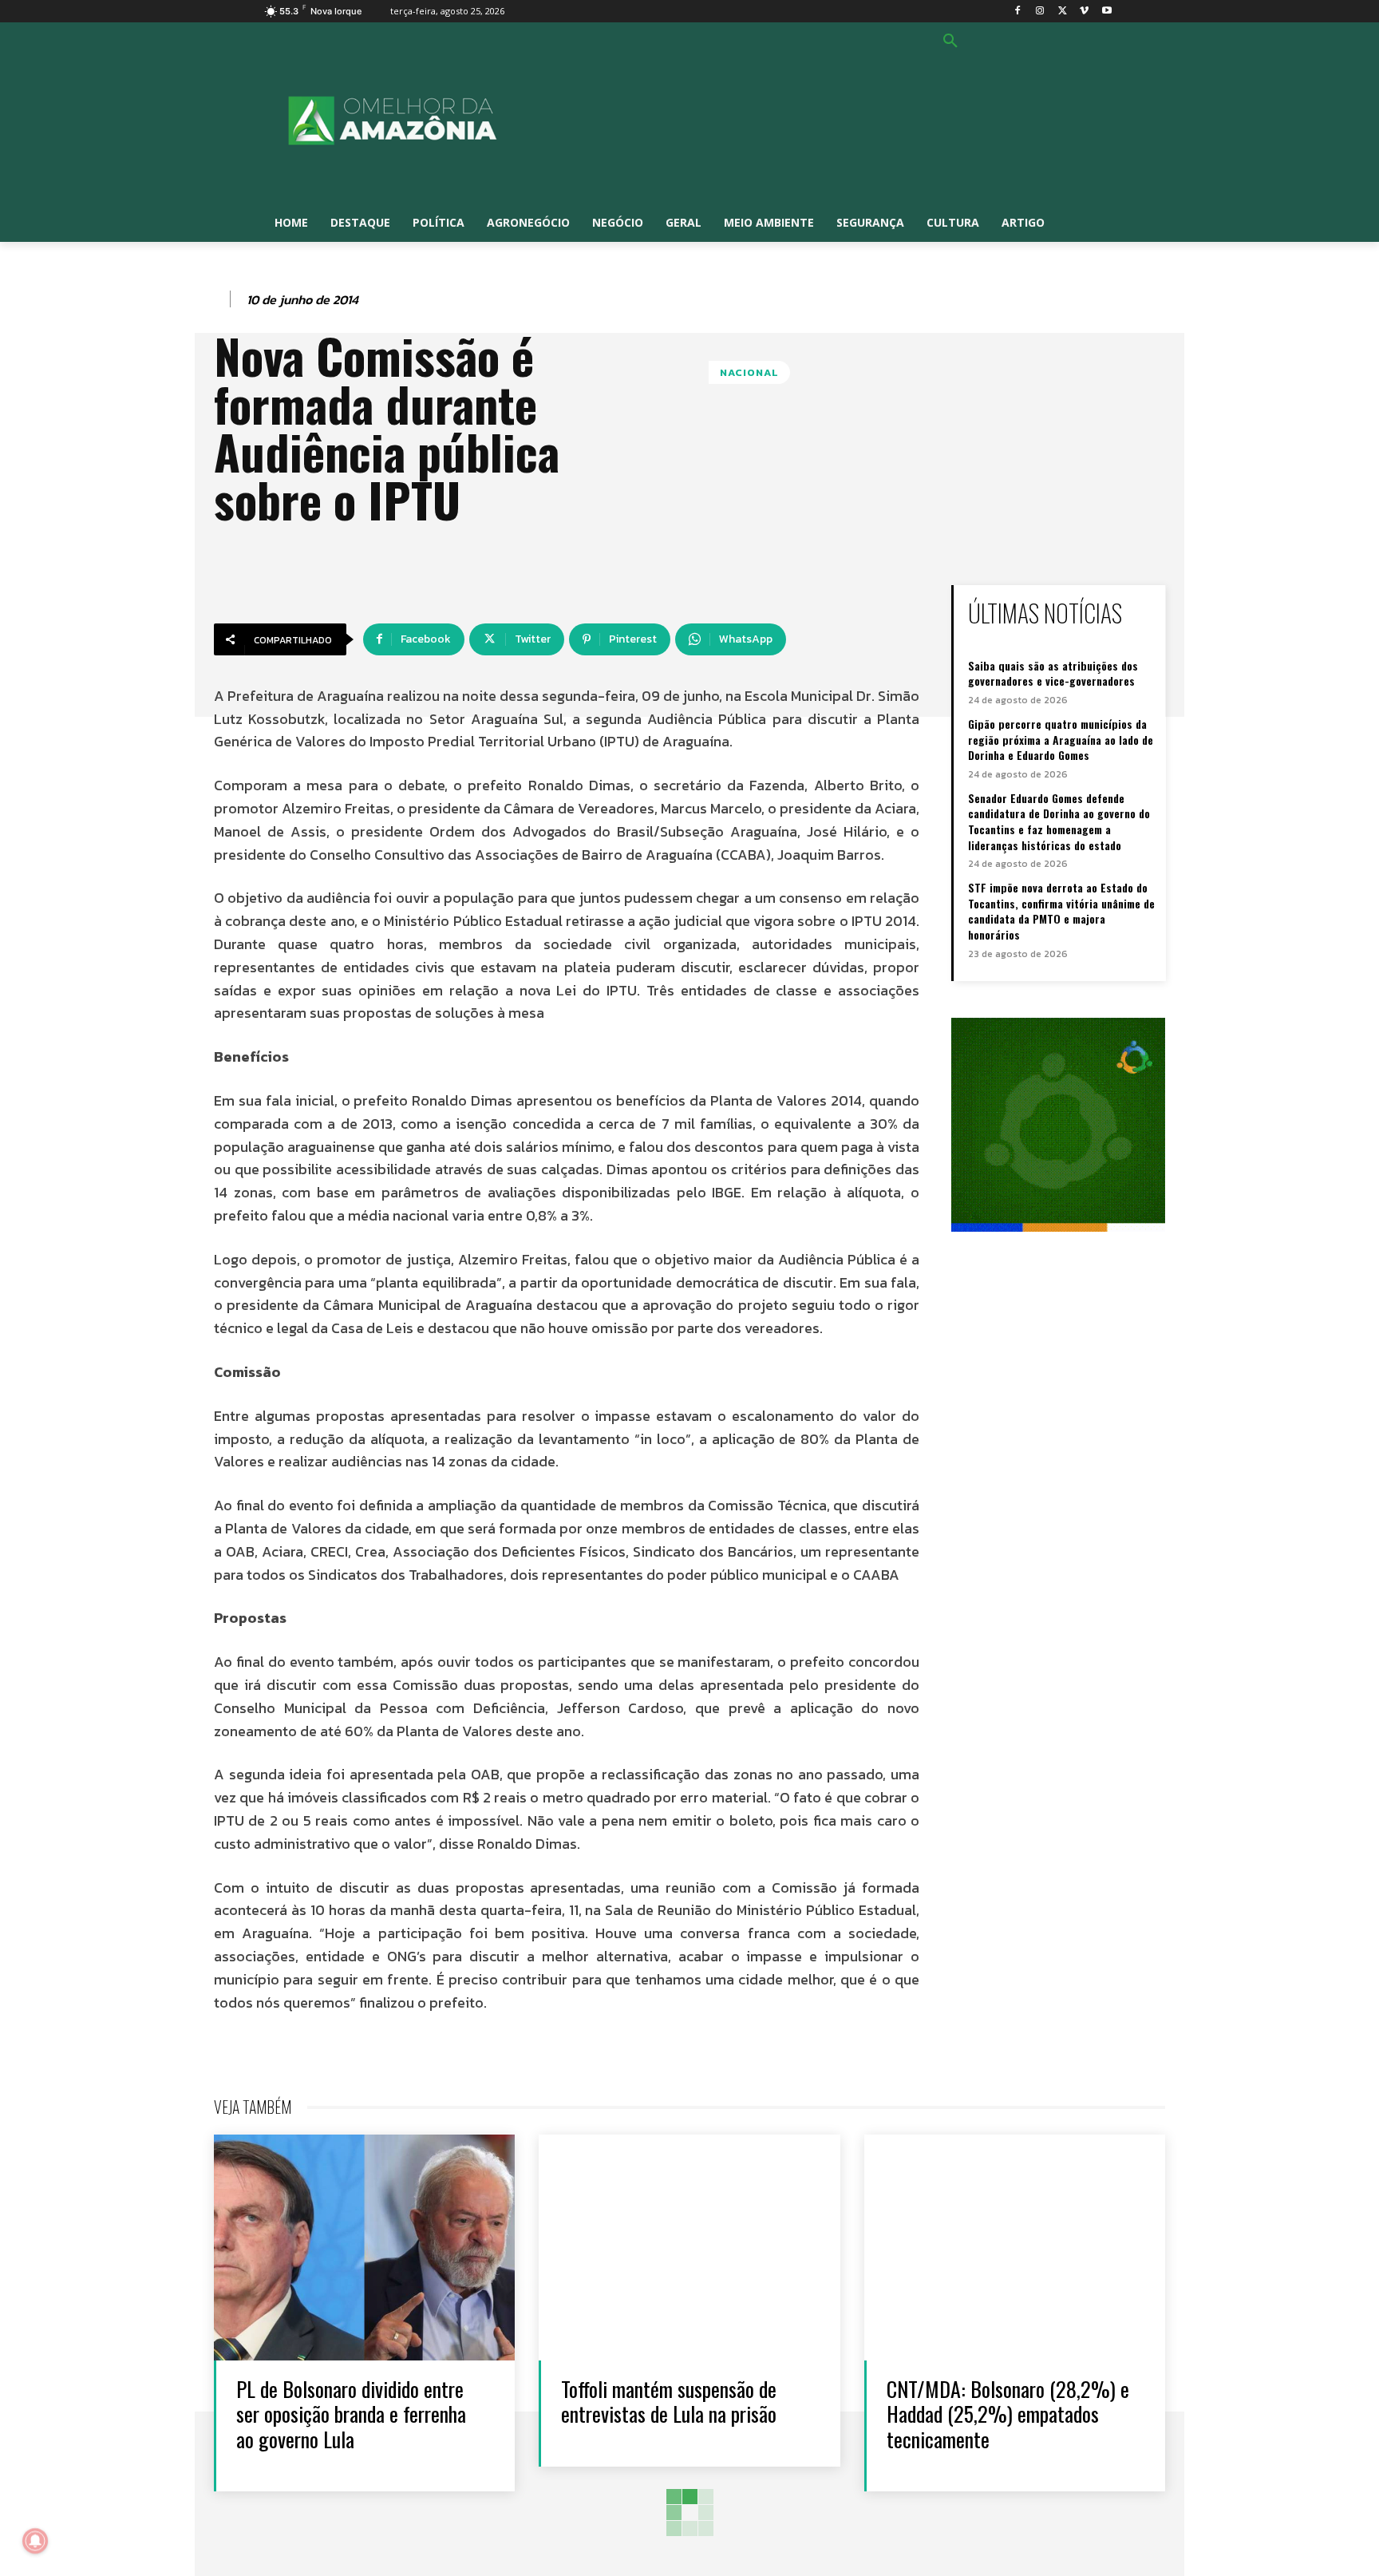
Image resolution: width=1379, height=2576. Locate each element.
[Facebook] (1018, 12)
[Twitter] (1063, 12)
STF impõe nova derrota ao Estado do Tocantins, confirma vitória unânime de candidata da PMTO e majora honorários (1061, 911)
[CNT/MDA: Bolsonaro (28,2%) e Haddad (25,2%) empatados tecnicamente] (1015, 2248)
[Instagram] (1040, 12)
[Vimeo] (1084, 12)
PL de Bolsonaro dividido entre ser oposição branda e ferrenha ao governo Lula (351, 2414)
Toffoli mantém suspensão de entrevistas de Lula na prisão (669, 2401)
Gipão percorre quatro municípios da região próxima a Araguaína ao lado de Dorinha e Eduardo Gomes (1061, 739)
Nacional (749, 372)
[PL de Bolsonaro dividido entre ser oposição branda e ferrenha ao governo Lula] (364, 2248)
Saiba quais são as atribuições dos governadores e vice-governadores (1053, 673)
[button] (950, 42)
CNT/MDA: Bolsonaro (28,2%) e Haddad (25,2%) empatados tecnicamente (1008, 2414)
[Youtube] (1106, 12)
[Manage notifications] (35, 2541)
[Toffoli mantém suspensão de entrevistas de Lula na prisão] (689, 2248)
